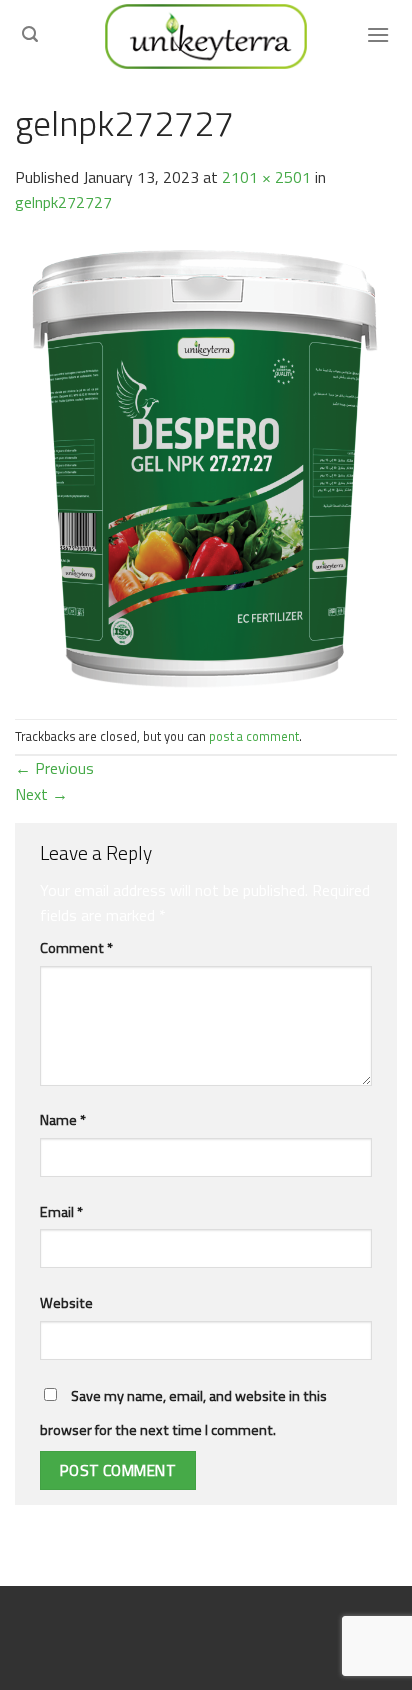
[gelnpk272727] (206, 465)
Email (61, 1212)
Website (66, 1303)
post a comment (254, 736)
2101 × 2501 (266, 177)
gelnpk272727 (63, 202)
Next (41, 794)
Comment (76, 948)
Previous (54, 768)
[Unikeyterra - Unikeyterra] (206, 36)
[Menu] (378, 34)
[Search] (30, 34)
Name (63, 1120)
